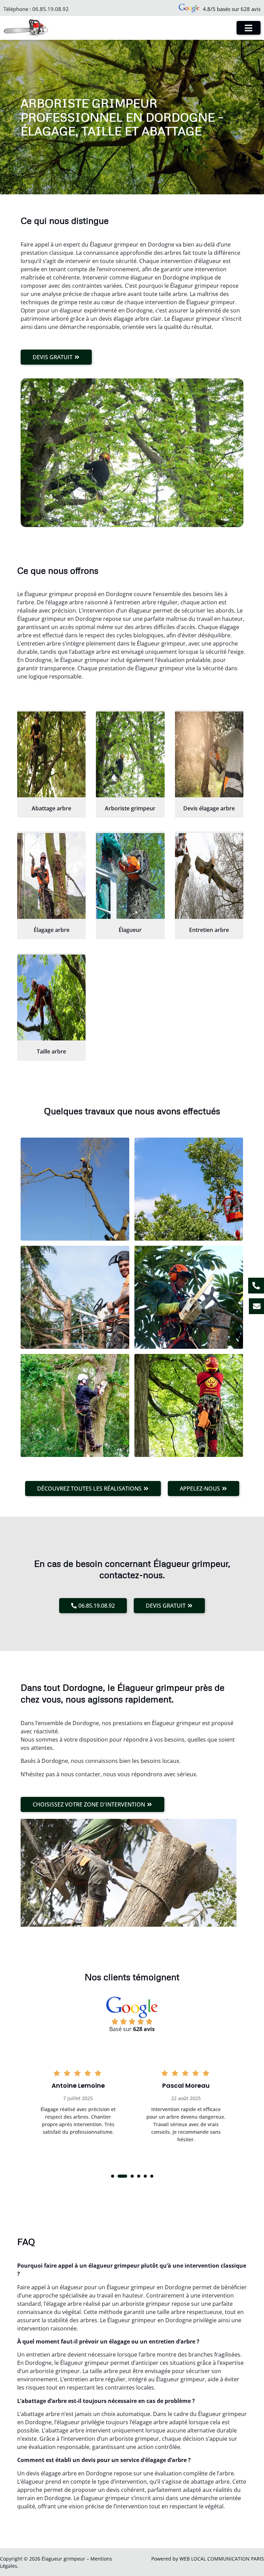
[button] (113, 2176)
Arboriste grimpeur (130, 808)
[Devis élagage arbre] (209, 754)
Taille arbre (51, 1051)
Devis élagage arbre (209, 808)
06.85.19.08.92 (51, 9)
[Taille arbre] (51, 998)
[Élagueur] (130, 876)
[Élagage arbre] (51, 876)
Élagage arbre (52, 930)
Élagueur (130, 930)
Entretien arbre (209, 930)
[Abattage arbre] (51, 754)
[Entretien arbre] (209, 876)
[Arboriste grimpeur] (130, 754)
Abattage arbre (51, 808)
